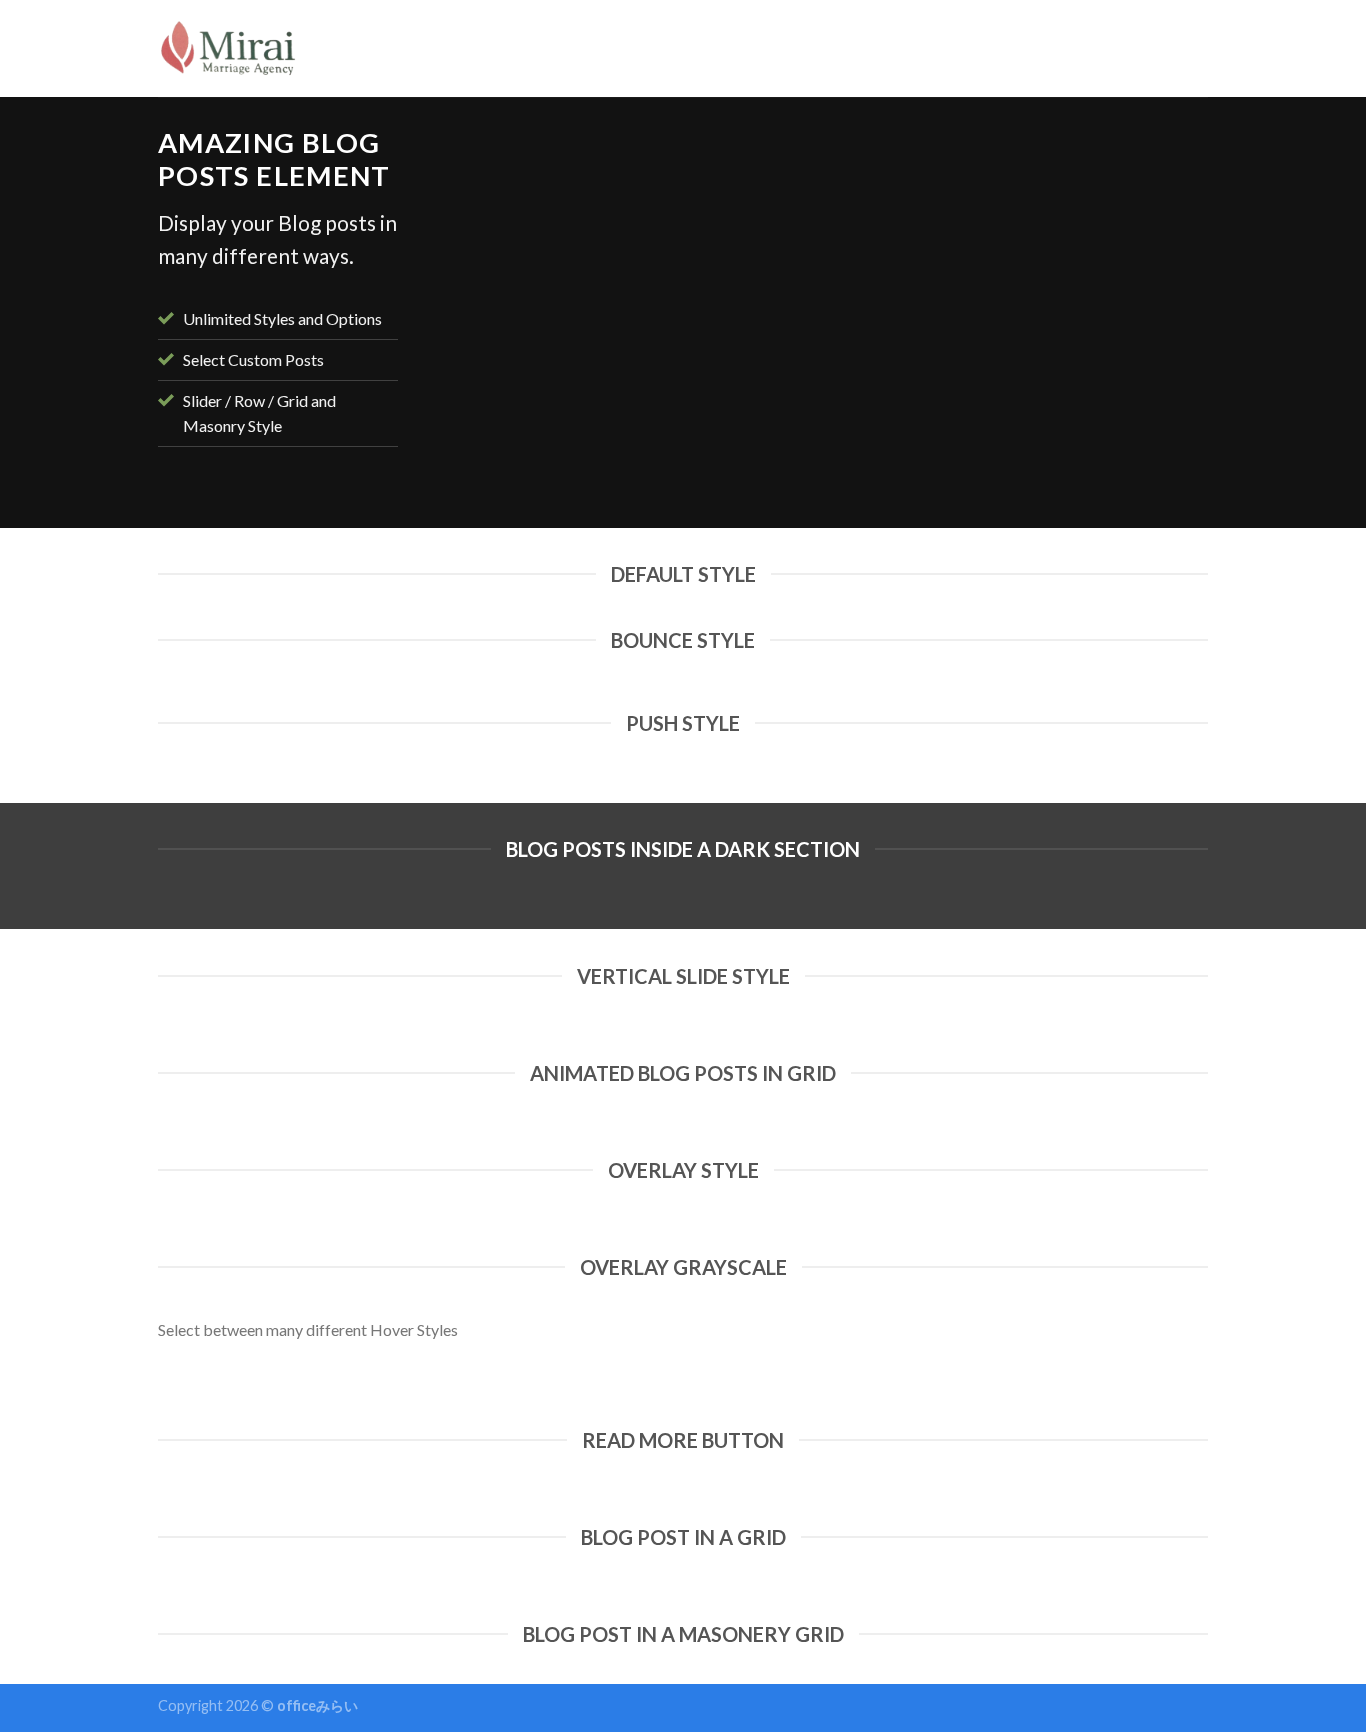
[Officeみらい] (229, 48)
